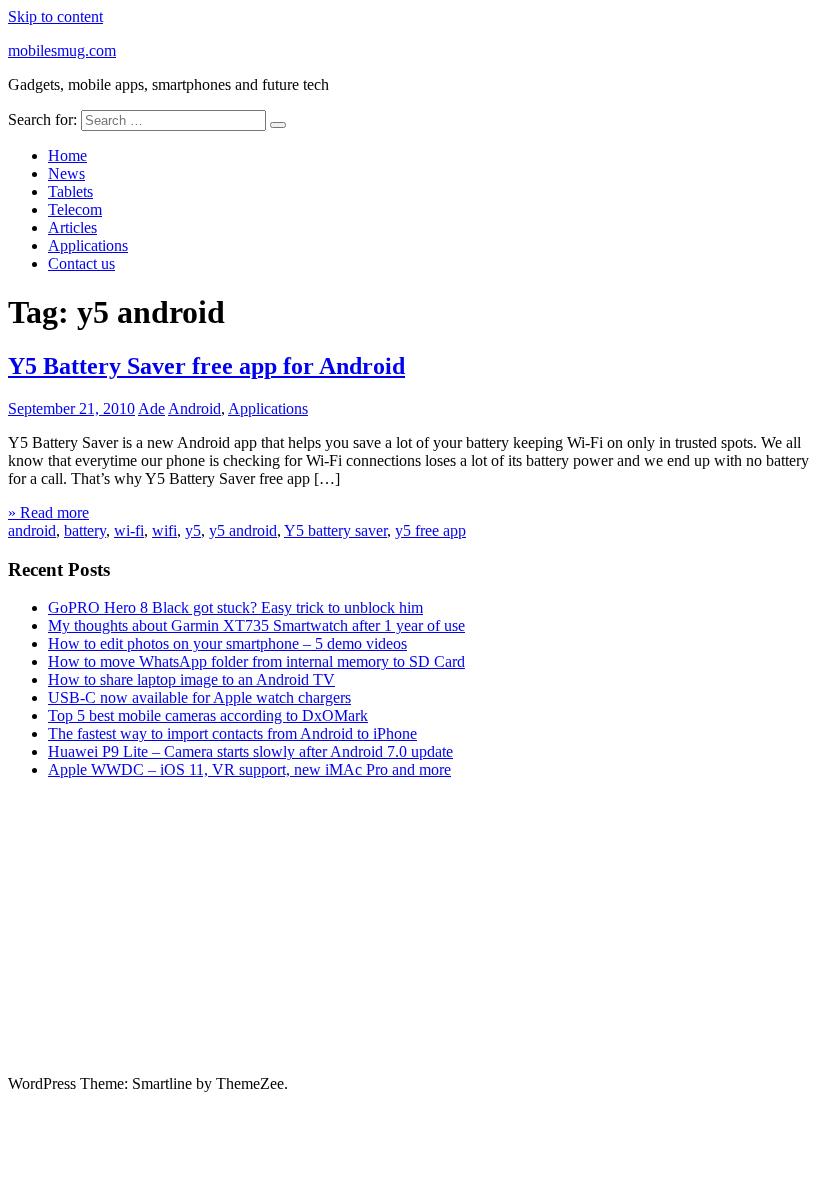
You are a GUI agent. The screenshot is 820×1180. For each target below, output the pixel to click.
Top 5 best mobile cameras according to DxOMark (208, 715)
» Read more (48, 512)
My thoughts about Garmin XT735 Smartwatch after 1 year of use (256, 625)
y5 (193, 530)
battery (85, 530)
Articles (72, 227)
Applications (88, 245)
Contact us (81, 263)
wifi (164, 530)
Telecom (75, 209)
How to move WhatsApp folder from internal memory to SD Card (256, 661)
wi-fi (129, 530)
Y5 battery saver (335, 530)
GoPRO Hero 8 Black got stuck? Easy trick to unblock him (235, 607)
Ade (151, 408)
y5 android (243, 530)
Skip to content (55, 16)
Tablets (70, 191)
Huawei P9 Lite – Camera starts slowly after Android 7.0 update (250, 751)
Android (194, 408)
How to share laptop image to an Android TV (191, 679)
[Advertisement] (410, 935)
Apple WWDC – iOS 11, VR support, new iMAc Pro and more (249, 769)
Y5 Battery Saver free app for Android (206, 366)
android (32, 530)
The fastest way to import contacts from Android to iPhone (232, 733)
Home (67, 155)
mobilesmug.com (62, 50)
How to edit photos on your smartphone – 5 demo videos (227, 643)
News (66, 173)
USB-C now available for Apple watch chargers (199, 697)
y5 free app (430, 530)
